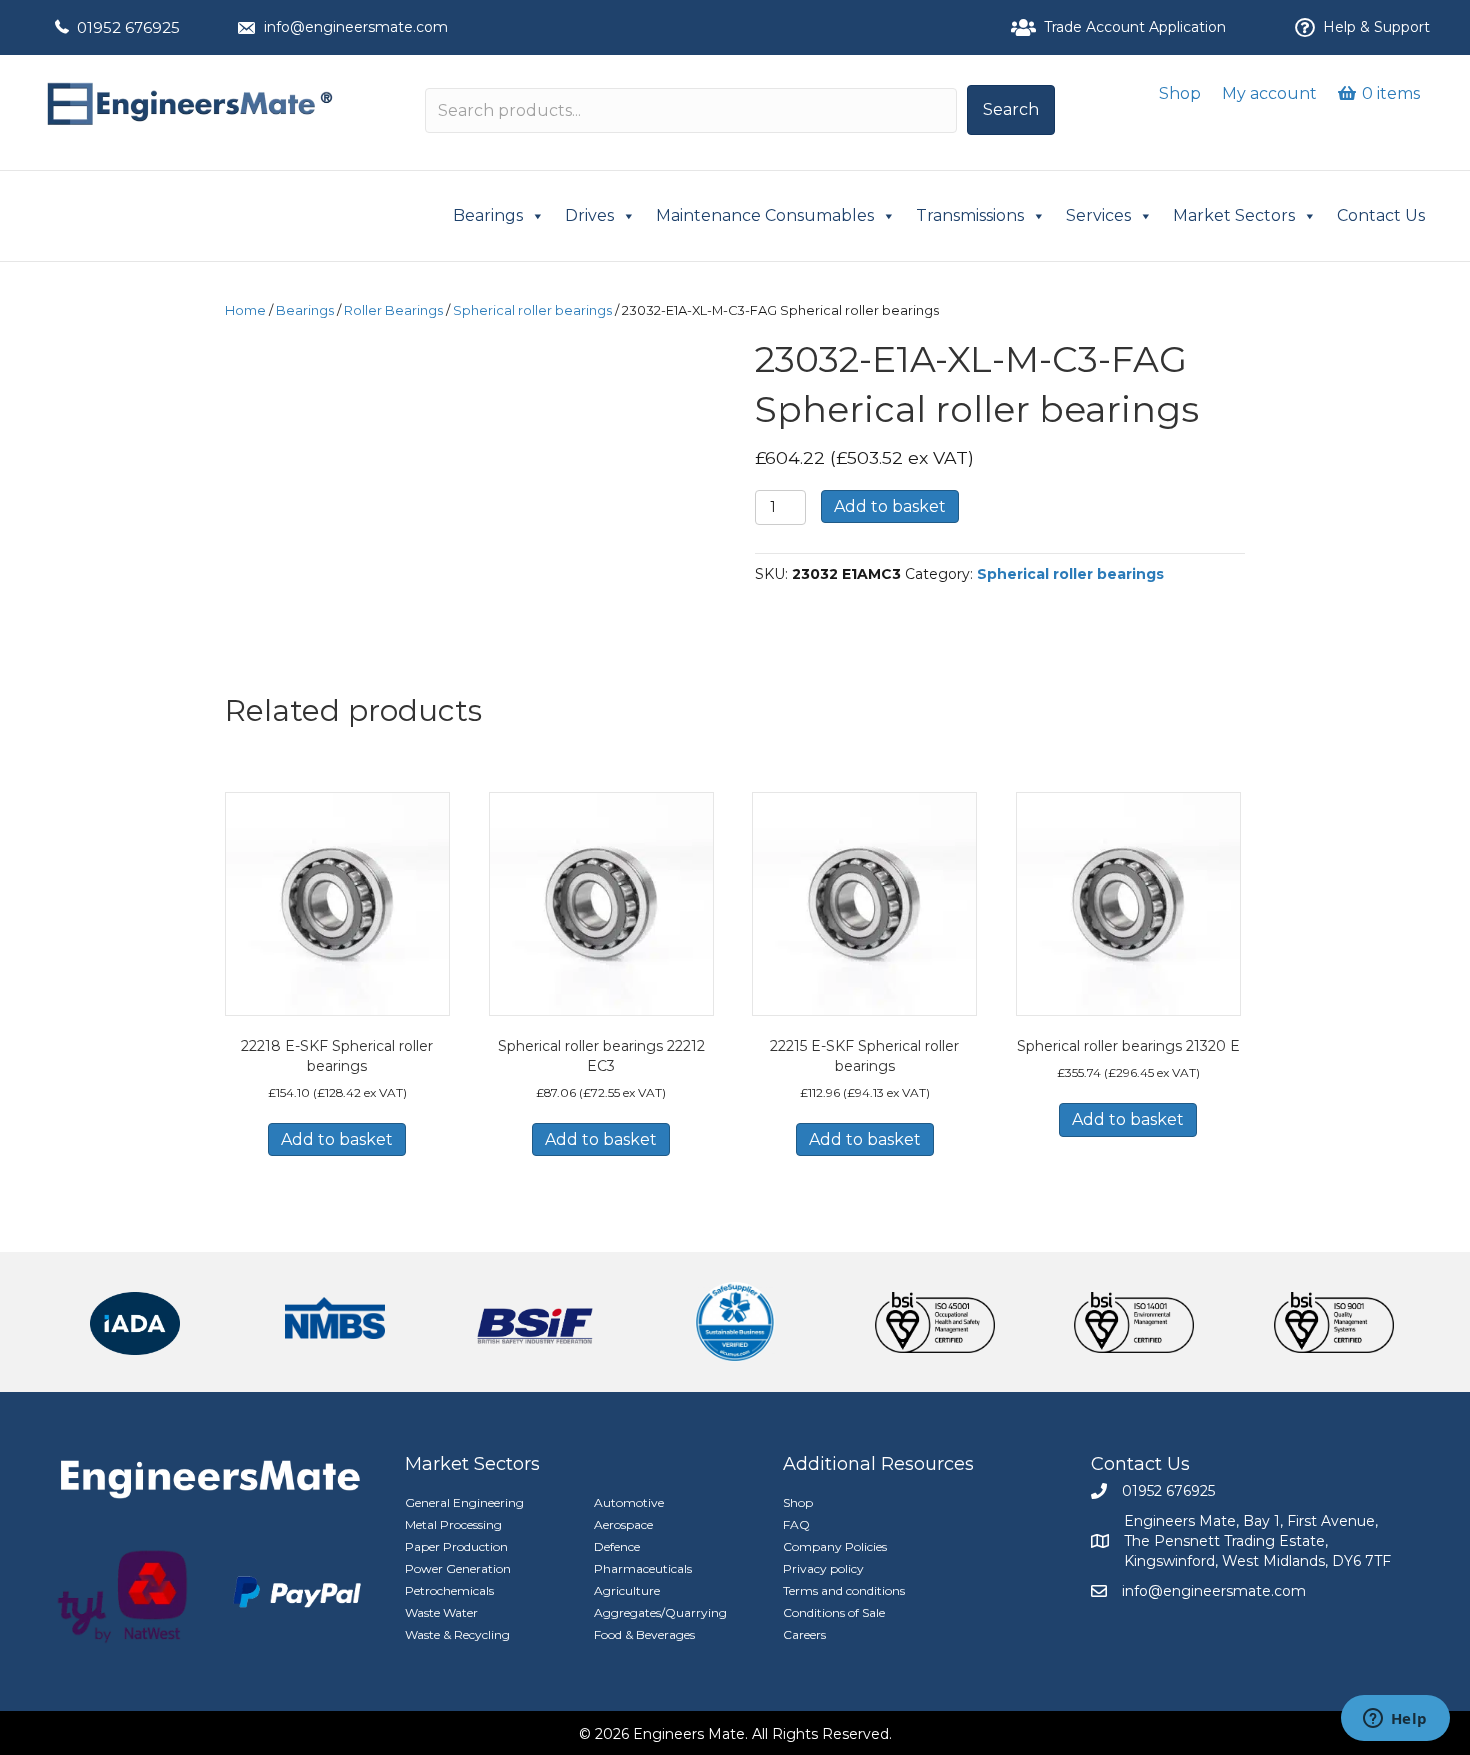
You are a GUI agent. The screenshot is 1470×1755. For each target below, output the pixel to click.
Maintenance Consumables (765, 215)
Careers (804, 1634)
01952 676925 (128, 27)
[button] (1011, 110)
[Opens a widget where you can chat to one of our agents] (1395, 1720)
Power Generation (458, 1568)
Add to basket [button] (337, 1139)
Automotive (629, 1502)
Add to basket (890, 506)
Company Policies (835, 1546)
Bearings (488, 215)
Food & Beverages (644, 1634)
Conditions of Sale (834, 1612)
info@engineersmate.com (356, 27)
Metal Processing (453, 1524)
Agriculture (627, 1590)
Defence (617, 1546)
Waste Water (441, 1612)
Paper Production (456, 1546)
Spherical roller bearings (532, 310)
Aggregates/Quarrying (660, 1612)
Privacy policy (823, 1568)
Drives (589, 215)
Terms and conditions (844, 1590)
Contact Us (1381, 215)
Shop (1180, 93)
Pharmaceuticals (643, 1568)
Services (1098, 215)
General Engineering (464, 1502)
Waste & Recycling (457, 1634)
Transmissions (970, 215)
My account (1269, 93)
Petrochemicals (449, 1590)
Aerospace (623, 1524)
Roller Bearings (393, 310)
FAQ (796, 1524)
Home (245, 310)
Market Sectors (1234, 215)
